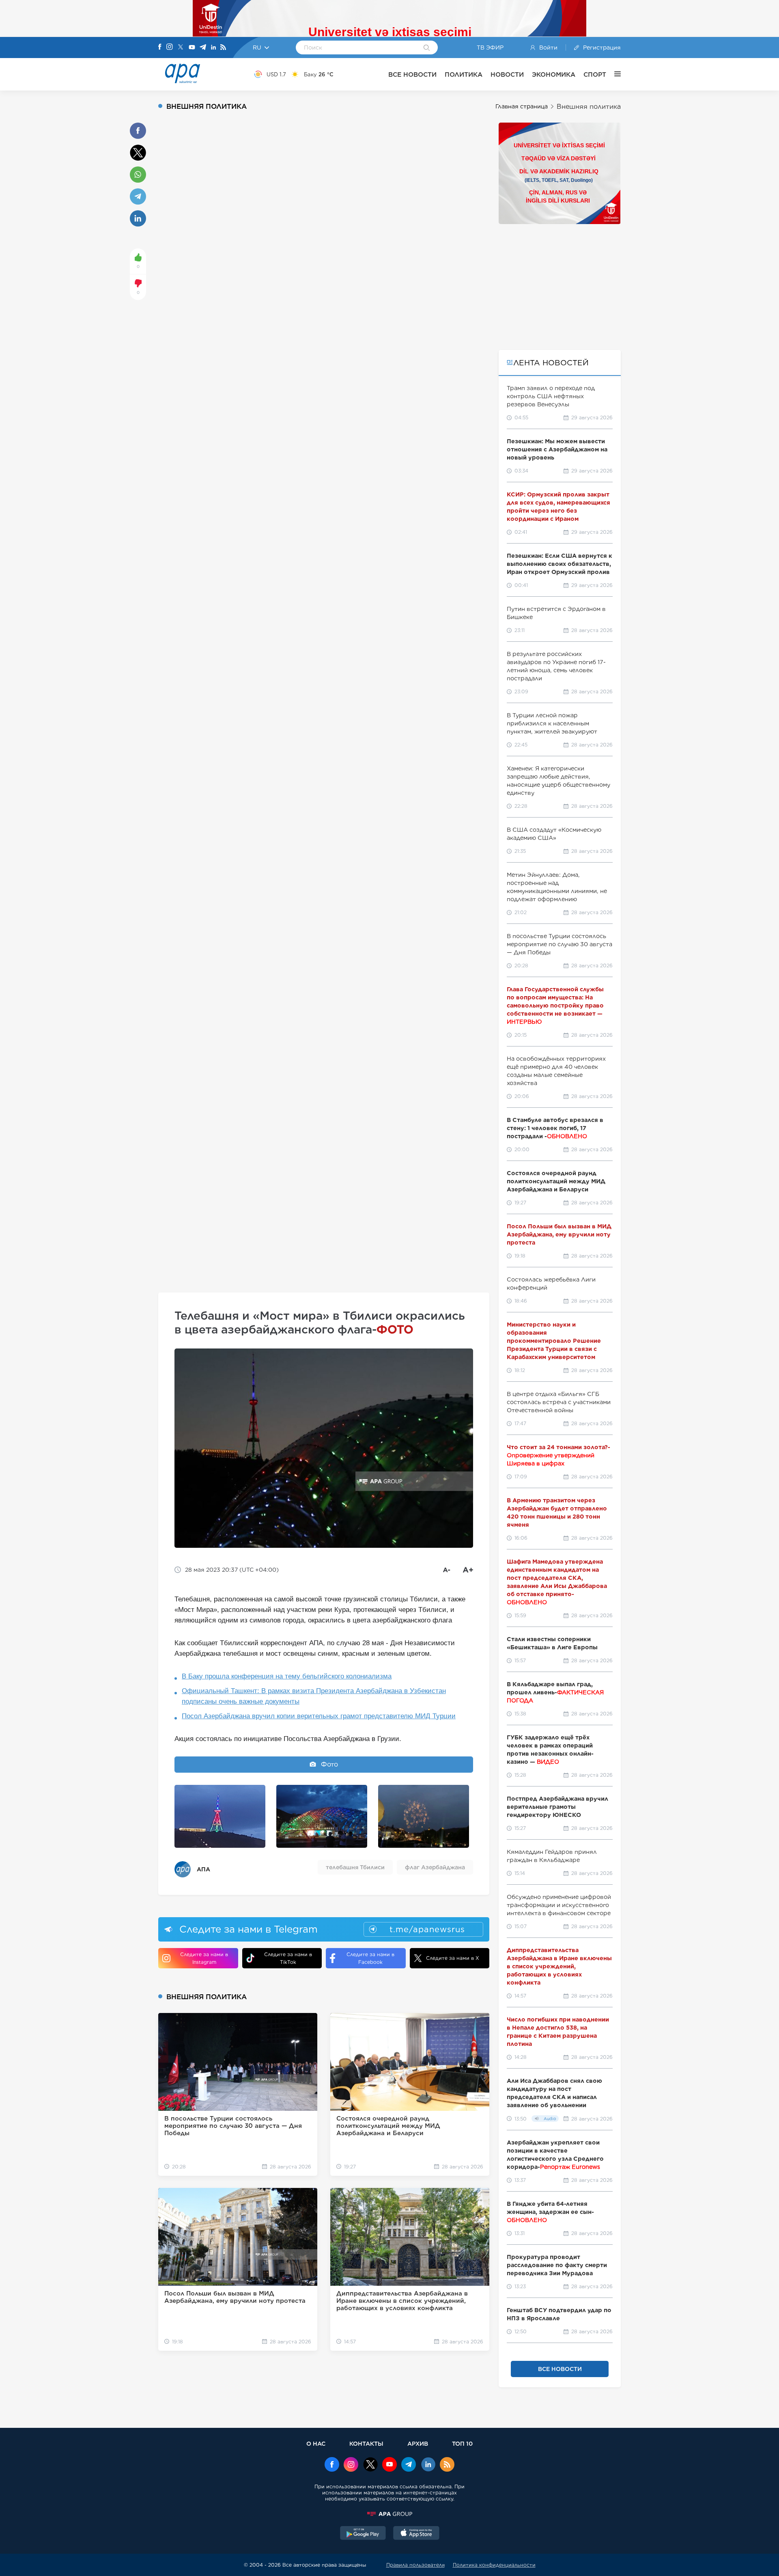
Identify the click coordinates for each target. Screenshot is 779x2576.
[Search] (427, 48)
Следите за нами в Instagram (204, 1958)
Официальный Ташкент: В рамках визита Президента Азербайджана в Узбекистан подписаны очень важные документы (314, 1696)
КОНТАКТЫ (366, 2443)
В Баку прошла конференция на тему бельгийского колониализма (287, 1676)
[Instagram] (170, 47)
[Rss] (223, 48)
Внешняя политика (589, 107)
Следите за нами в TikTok (288, 1958)
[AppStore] (416, 2534)
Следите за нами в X (453, 1958)
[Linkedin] (213, 48)
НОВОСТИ (507, 74)
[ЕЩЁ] (613, 74)
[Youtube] (192, 48)
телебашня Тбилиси (355, 1867)
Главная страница (522, 106)
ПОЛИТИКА (464, 74)
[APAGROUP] (389, 2514)
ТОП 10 (462, 2443)
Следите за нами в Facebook (370, 1958)
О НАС (316, 2443)
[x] (370, 2465)
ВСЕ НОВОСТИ (412, 74)
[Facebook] (160, 47)
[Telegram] (203, 48)
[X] (181, 48)
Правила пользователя (415, 2565)
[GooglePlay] (363, 2534)
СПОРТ (595, 74)
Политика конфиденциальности (494, 2565)
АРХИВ (418, 2443)
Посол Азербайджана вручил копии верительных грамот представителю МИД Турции (319, 1716)
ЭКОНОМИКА (554, 74)
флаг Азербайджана (435, 1867)
